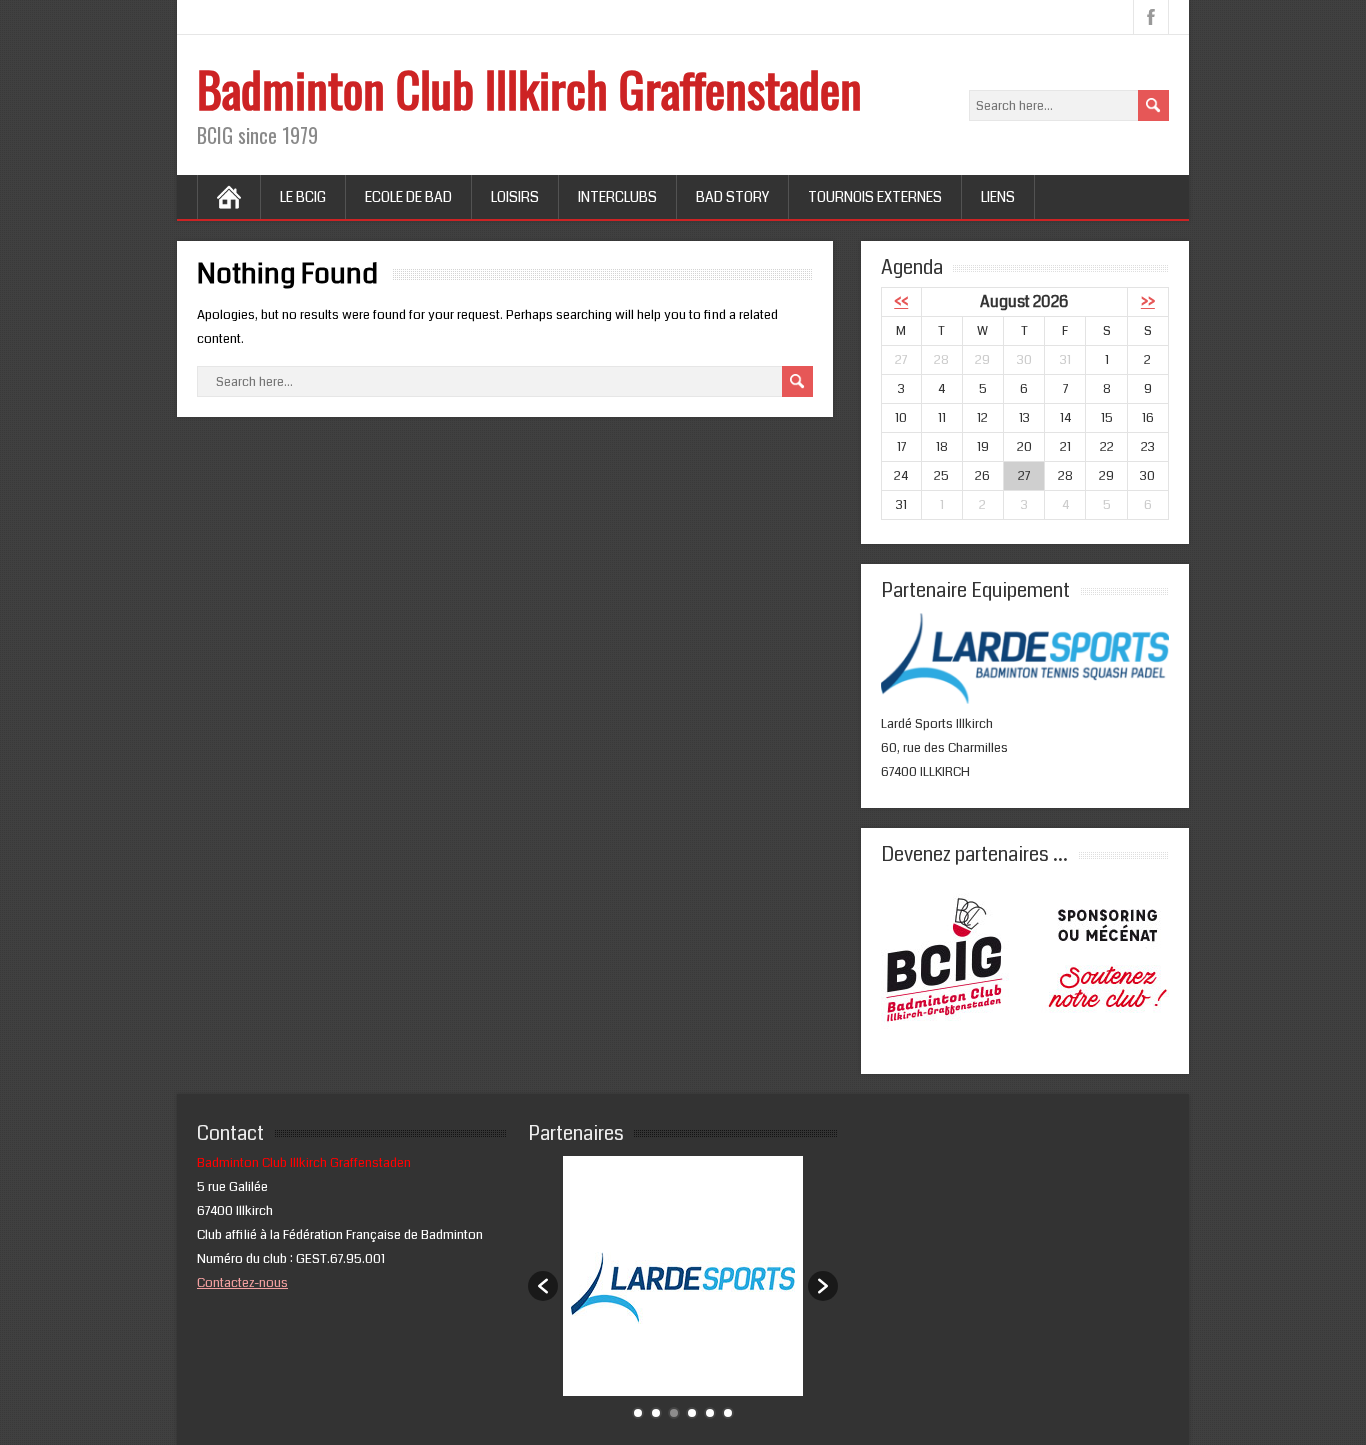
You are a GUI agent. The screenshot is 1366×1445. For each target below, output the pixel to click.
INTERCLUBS (617, 197)
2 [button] (656, 1413)
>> (1148, 302)
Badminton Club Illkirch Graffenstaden (529, 88)
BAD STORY (732, 197)
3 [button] (674, 1413)
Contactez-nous (242, 1283)
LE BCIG (303, 197)
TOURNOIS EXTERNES (875, 197)
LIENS (998, 197)
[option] (683, 1276)
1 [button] (638, 1413)
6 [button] (728, 1413)
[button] (543, 1286)
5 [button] (710, 1413)
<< (901, 302)
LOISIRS (515, 197)
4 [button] (692, 1413)
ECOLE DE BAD (408, 197)
